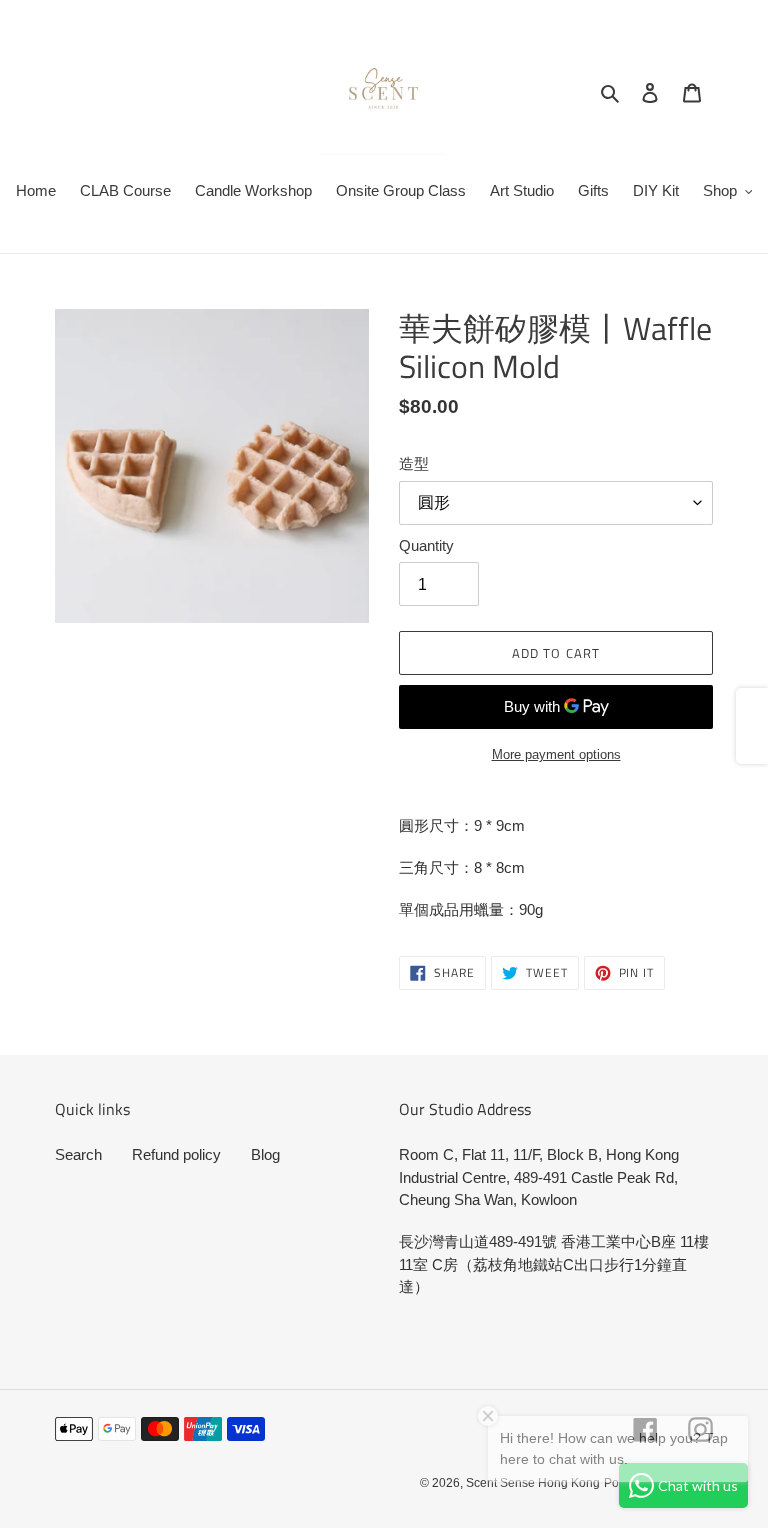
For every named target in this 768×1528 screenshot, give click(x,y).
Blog (265, 1154)
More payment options (556, 754)
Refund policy (176, 1154)
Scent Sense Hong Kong (533, 1483)
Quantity (426, 545)
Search (78, 1154)
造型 (414, 463)
